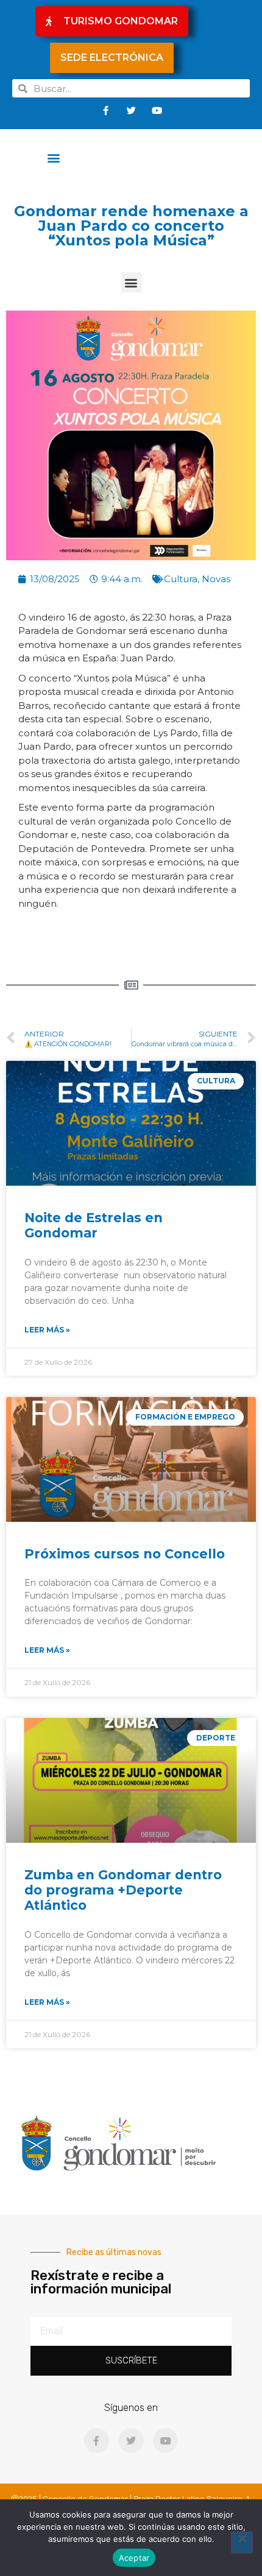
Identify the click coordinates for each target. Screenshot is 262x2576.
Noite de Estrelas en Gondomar (94, 1225)
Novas (216, 579)
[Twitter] (131, 110)
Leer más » (47, 1330)
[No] (242, 2543)
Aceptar (134, 2558)
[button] (54, 157)
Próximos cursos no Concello (125, 1554)
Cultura (181, 579)
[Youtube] (157, 110)
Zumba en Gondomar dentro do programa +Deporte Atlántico (123, 1890)
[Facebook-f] (105, 110)
